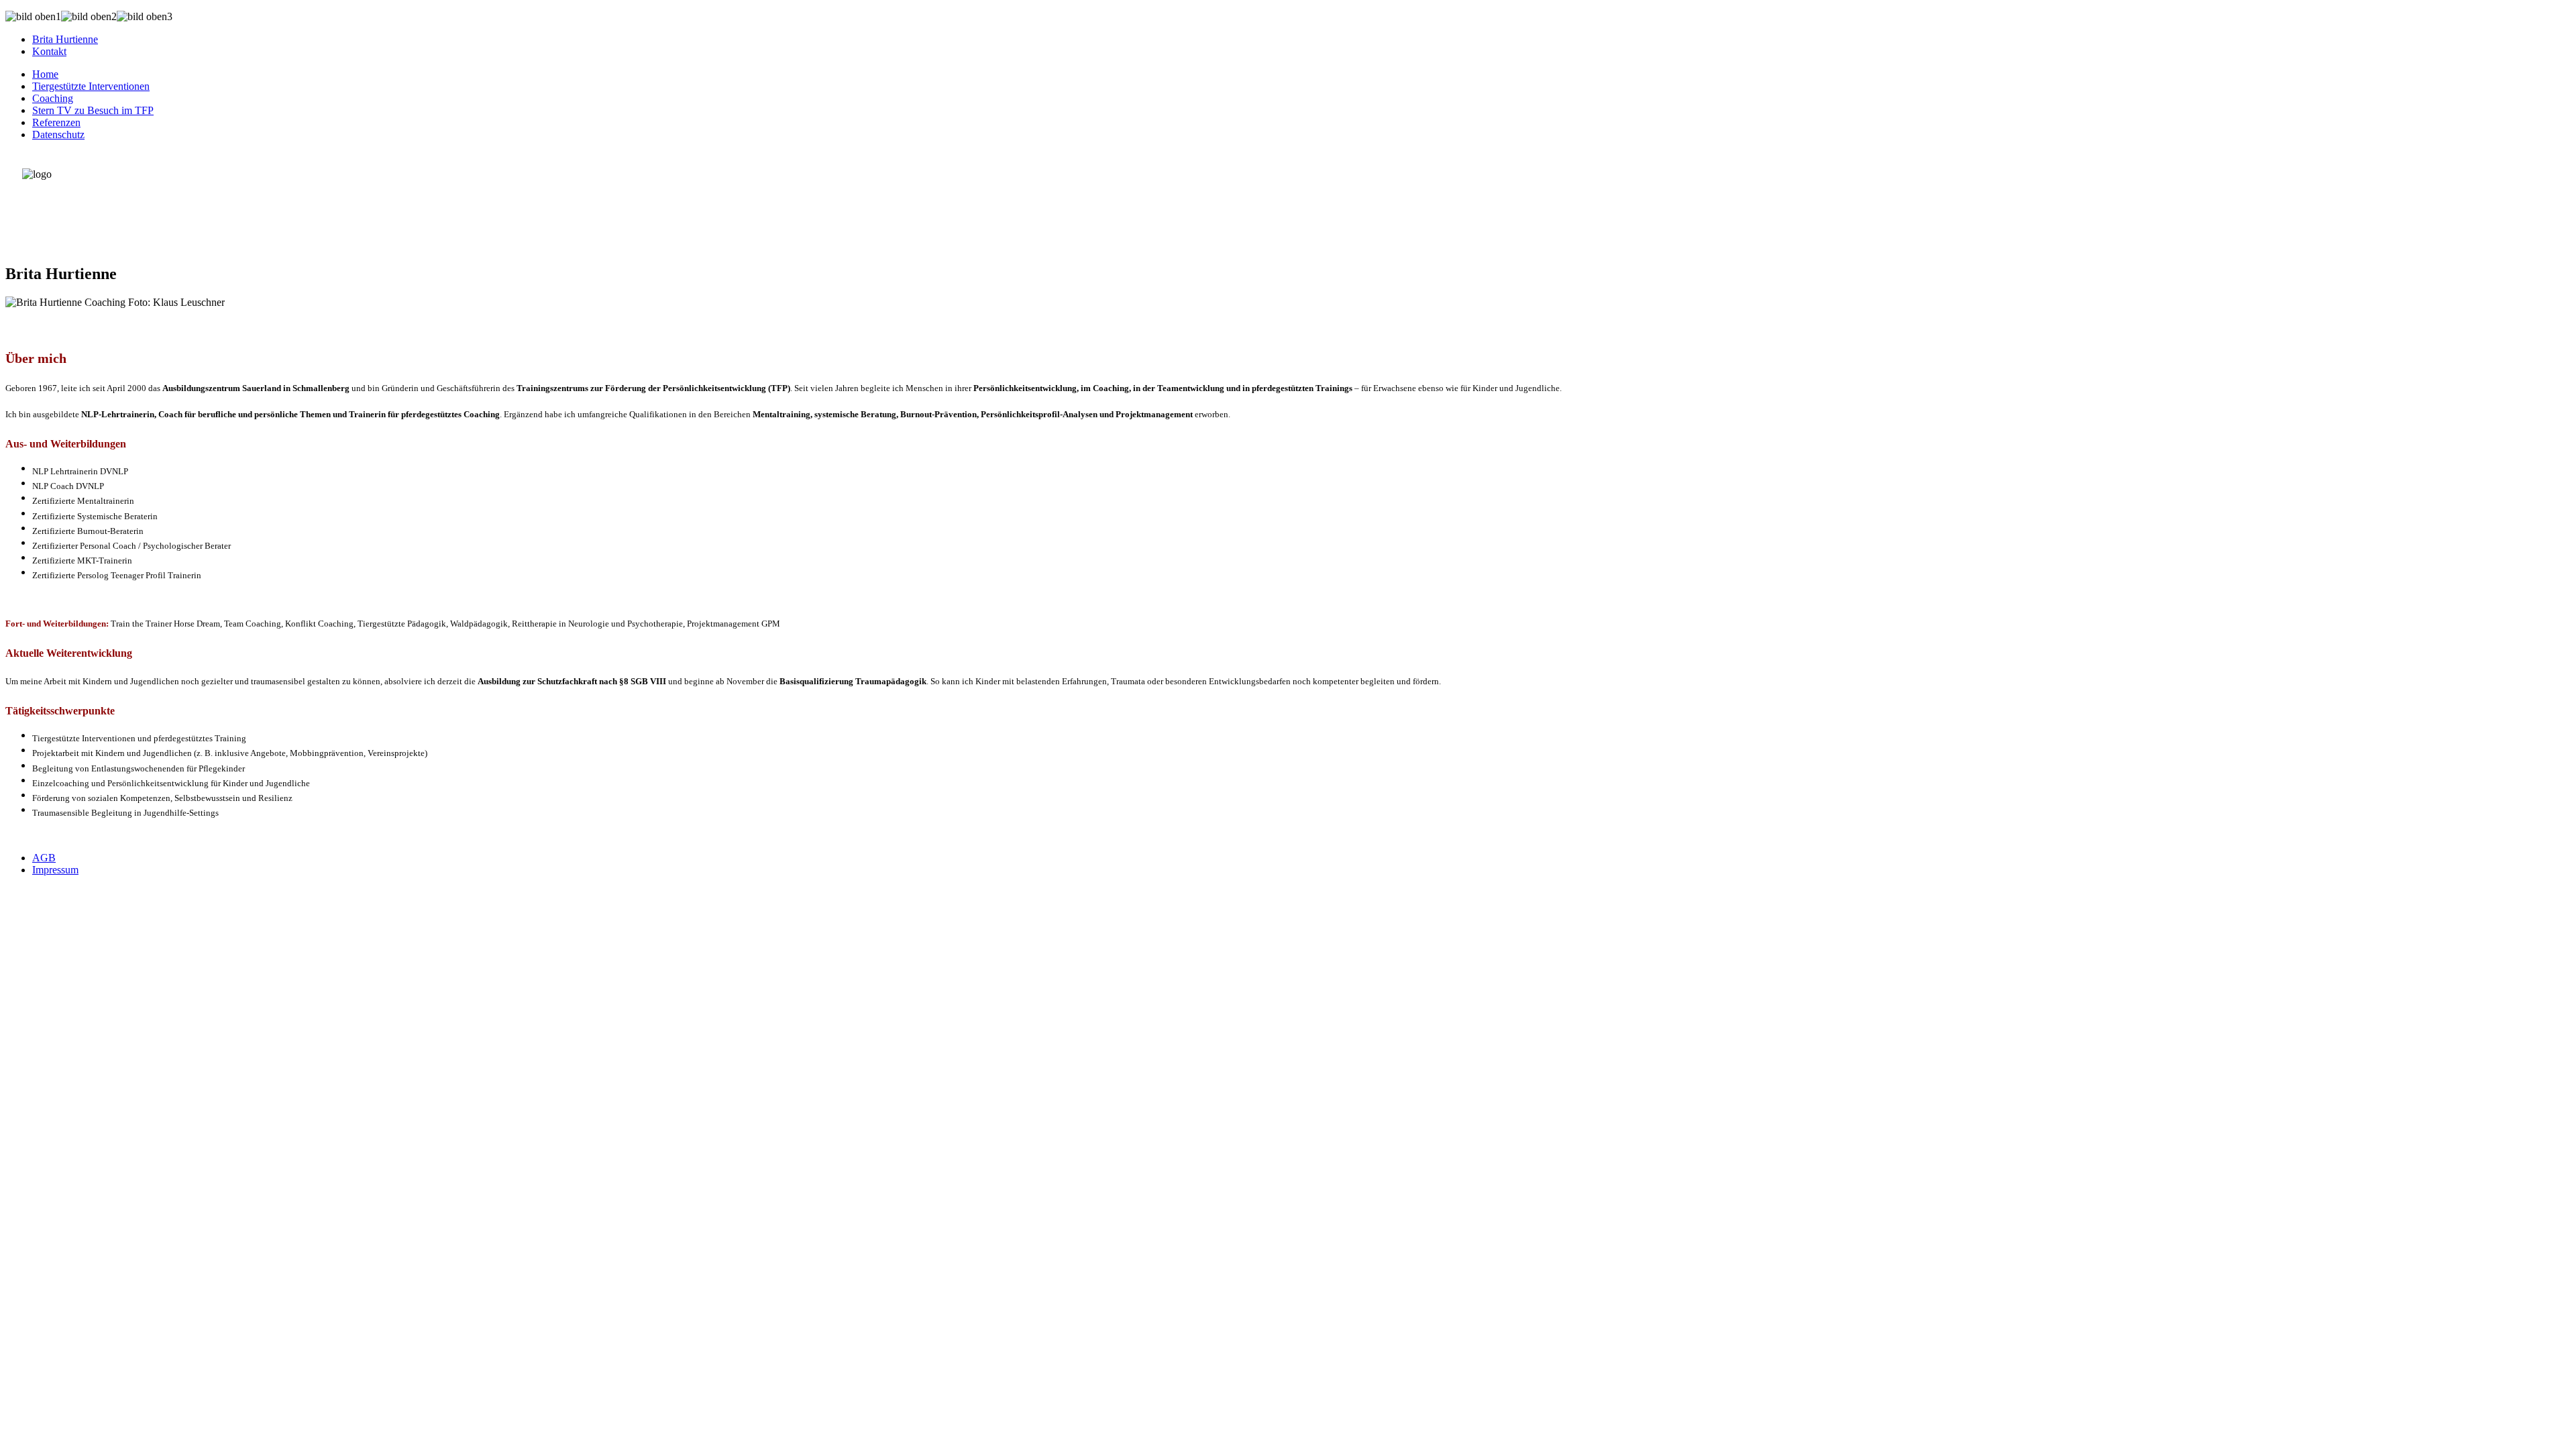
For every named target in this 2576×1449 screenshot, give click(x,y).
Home (45, 74)
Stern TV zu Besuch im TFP (93, 110)
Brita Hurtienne (65, 39)
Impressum (55, 870)
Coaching (53, 98)
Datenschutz (58, 135)
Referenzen (56, 122)
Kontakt (49, 51)
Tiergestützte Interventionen (91, 86)
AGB (44, 858)
